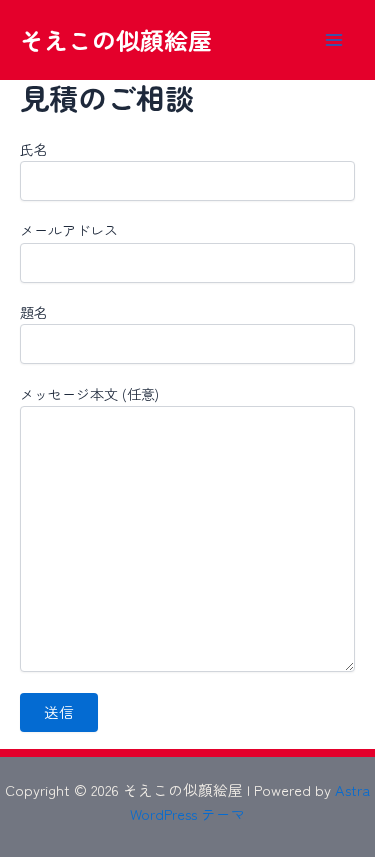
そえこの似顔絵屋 (116, 39)
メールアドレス (69, 230)
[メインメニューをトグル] (334, 40)
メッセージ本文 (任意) (89, 394)
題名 (34, 312)
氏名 (34, 149)
